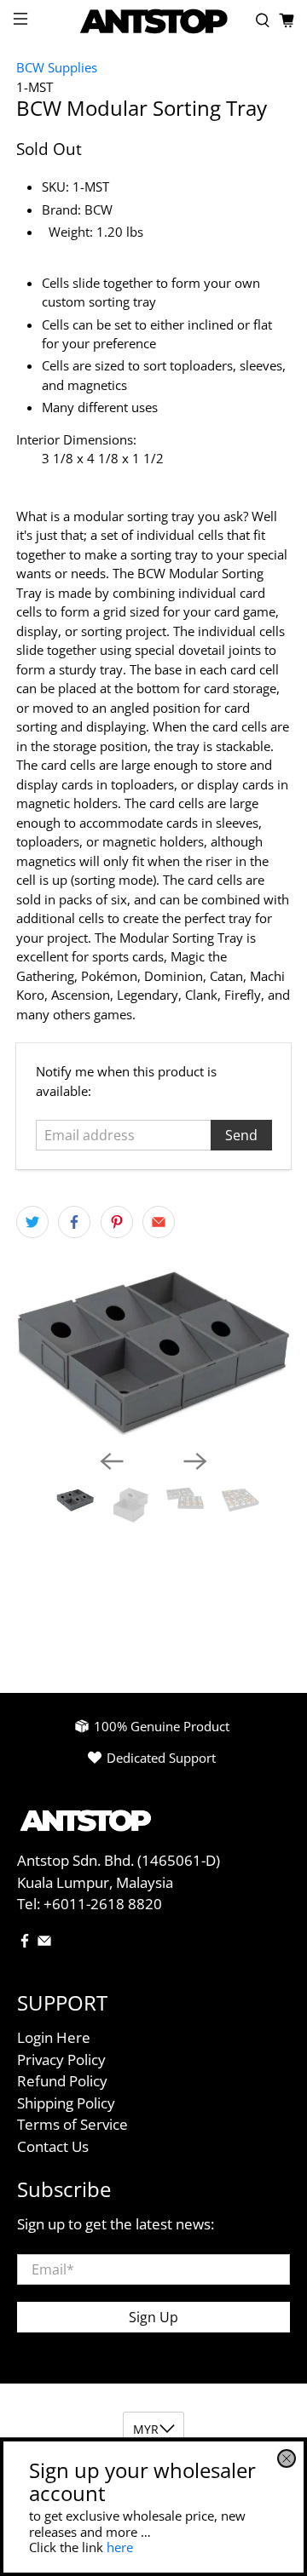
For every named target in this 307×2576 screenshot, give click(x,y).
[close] (287, 2458)
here (120, 2547)
